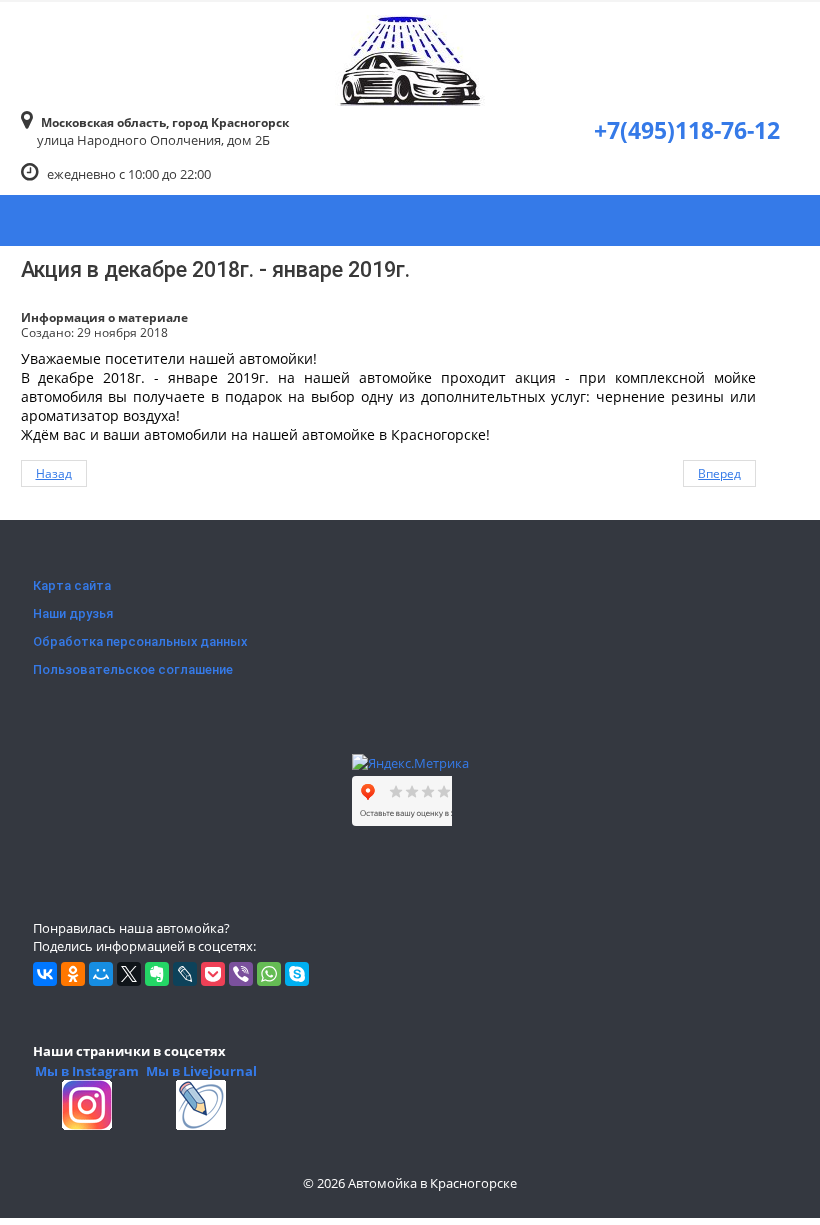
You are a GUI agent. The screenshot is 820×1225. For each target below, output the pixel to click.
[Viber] (241, 974)
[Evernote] (157, 974)
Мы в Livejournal (201, 1071)
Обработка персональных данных (140, 641)
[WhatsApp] (269, 974)
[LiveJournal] (185, 974)
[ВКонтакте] (45, 974)
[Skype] (297, 974)
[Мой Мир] (101, 974)
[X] (129, 974)
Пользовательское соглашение (133, 669)
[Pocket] (213, 974)
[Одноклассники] (73, 974)
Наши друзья (73, 613)
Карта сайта (72, 585)
